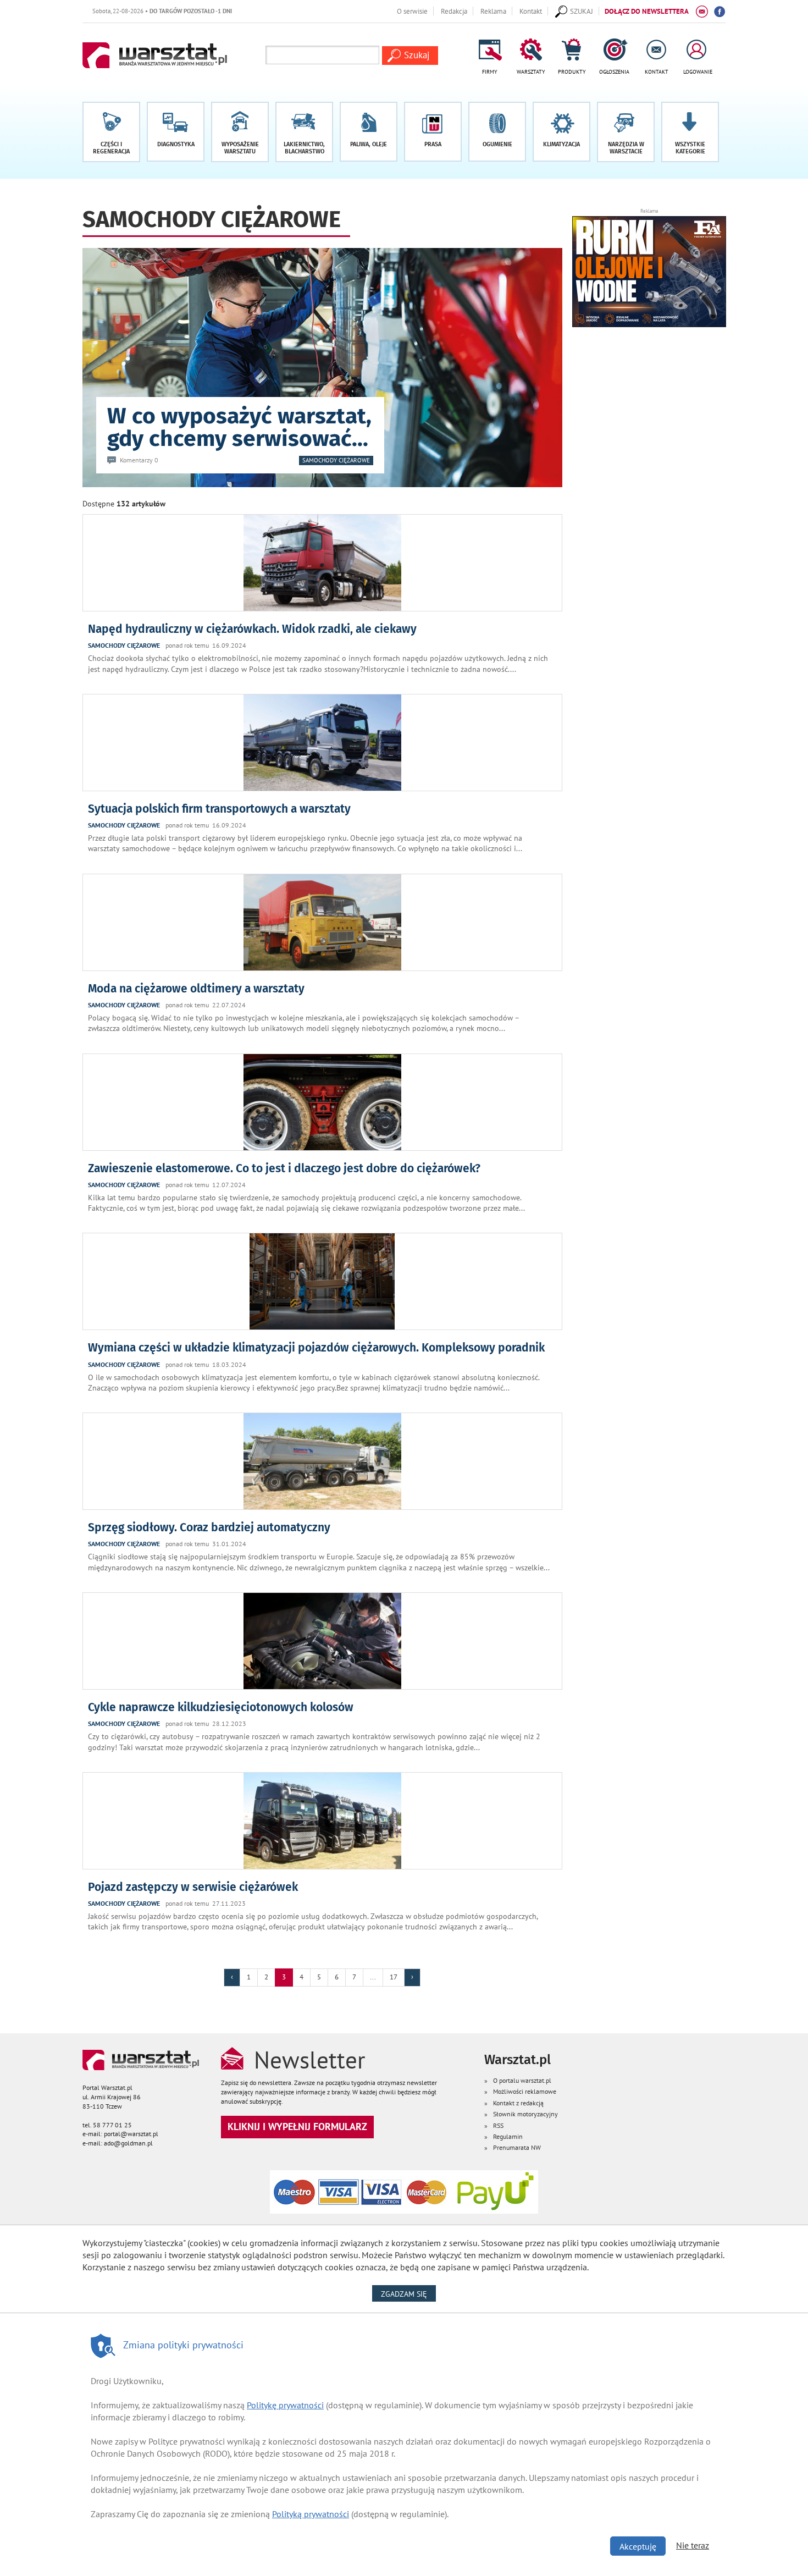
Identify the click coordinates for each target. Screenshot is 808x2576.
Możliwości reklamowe (525, 2091)
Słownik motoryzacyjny (525, 2114)
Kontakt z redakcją (518, 2103)
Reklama (493, 11)
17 (394, 1977)
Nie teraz (693, 2545)
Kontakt (531, 11)
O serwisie (412, 11)
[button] (690, 132)
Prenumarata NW (517, 2147)
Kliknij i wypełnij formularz (297, 2127)
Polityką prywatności (311, 2514)
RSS (498, 2125)
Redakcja (454, 11)
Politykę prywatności (285, 2405)
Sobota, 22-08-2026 (112, 11)
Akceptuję (638, 2546)
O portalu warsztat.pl (522, 2080)
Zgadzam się (408, 2294)
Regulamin (508, 2136)
